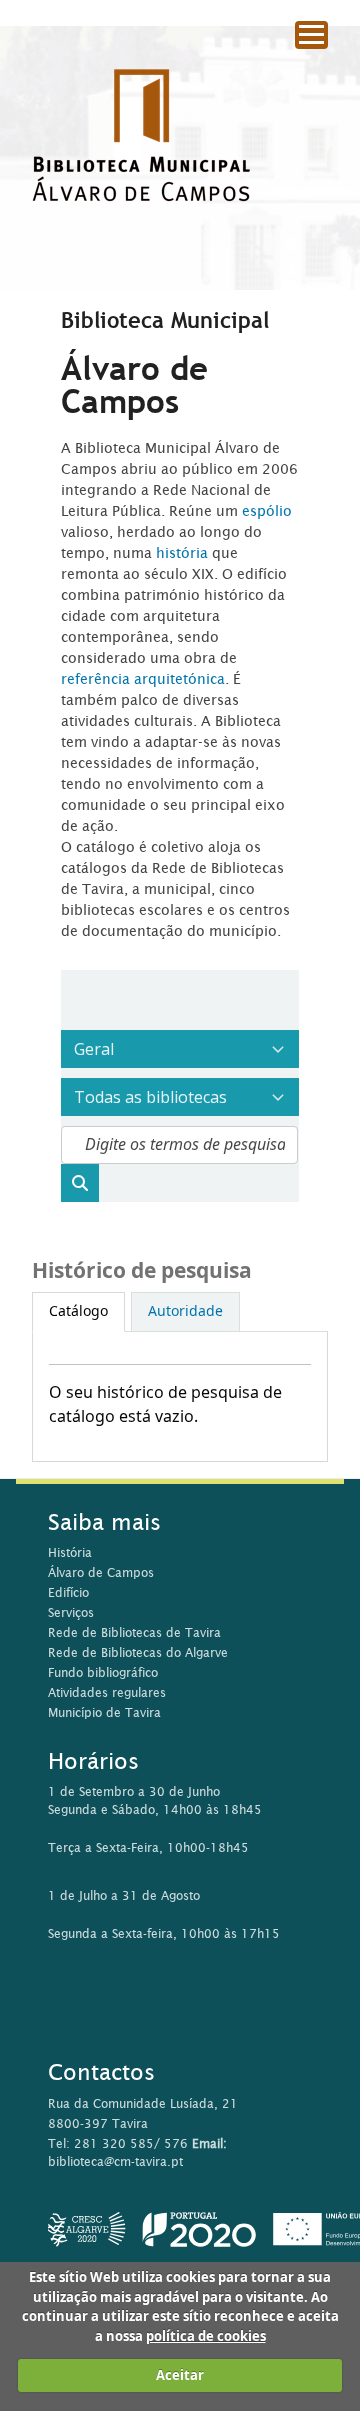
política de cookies (206, 2336)
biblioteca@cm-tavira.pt (115, 2161)
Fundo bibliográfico (103, 1672)
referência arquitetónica (143, 679)
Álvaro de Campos (101, 1572)
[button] (290, 70)
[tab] (78, 1312)
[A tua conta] (334, 69)
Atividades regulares (107, 1692)
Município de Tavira (104, 1712)
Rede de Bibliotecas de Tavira (134, 1632)
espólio (267, 511)
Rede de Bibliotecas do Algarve (138, 1652)
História (70, 1552)
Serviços (71, 1612)
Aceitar (180, 2375)
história (182, 553)
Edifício (68, 1592)
